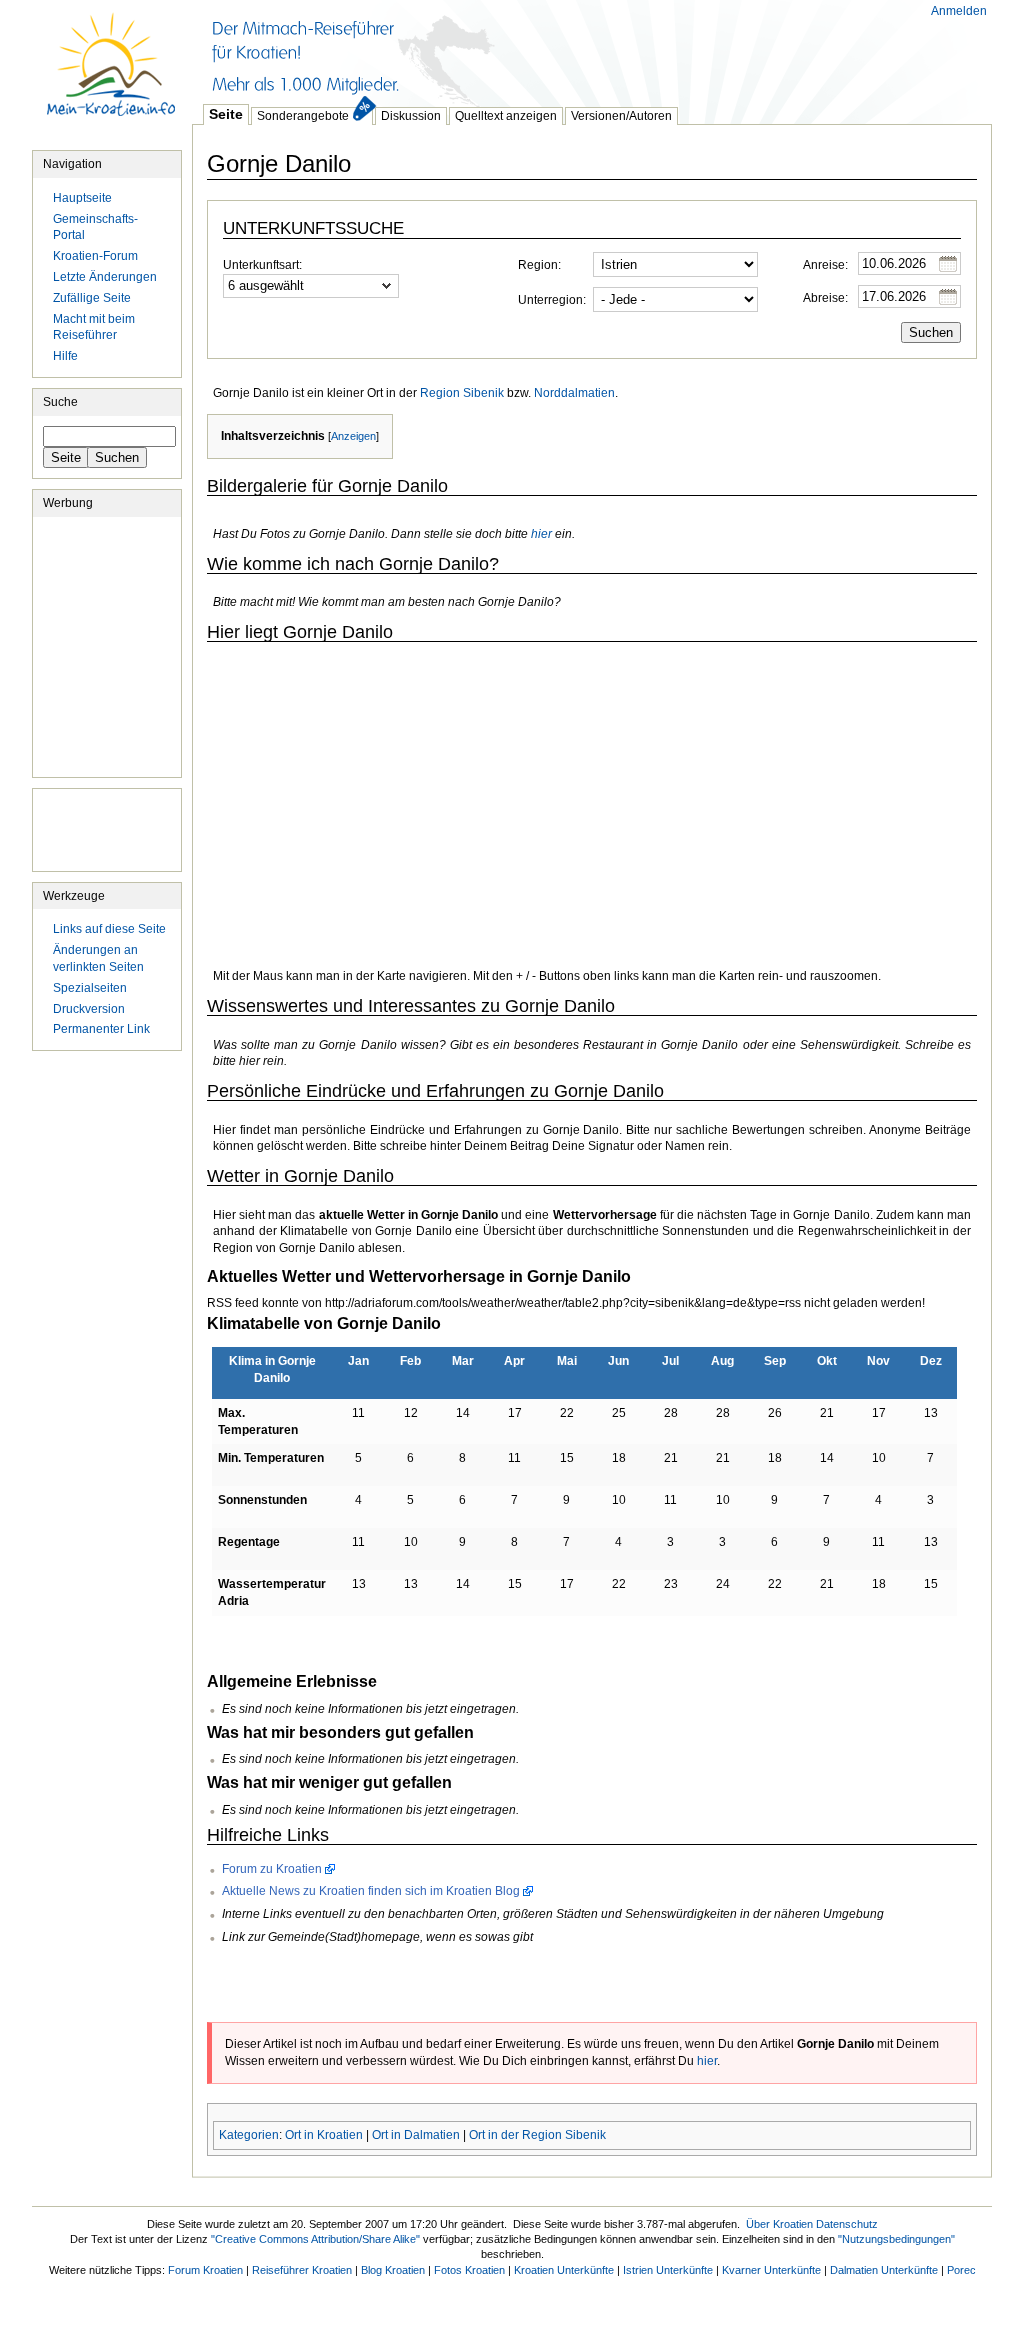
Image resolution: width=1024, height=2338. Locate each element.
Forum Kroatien (205, 2270)
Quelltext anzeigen (506, 116)
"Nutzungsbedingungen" (896, 2239)
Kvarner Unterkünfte (771, 2270)
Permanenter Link (101, 1029)
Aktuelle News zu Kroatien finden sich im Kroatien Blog (371, 1891)
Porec (961, 2270)
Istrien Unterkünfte (668, 2270)
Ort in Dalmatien (416, 2135)
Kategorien (249, 2135)
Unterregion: (552, 300)
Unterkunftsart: (262, 265)
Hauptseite (112, 75)
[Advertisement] (556, 50)
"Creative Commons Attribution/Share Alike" (315, 2239)
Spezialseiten (90, 988)
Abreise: (825, 298)
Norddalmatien (574, 393)
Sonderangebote (303, 116)
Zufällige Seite (92, 298)
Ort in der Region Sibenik (537, 2135)
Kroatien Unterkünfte (564, 2270)
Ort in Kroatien (324, 2135)
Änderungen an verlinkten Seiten (98, 958)
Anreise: (825, 265)
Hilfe (65, 356)
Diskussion (411, 116)
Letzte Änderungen (105, 277)
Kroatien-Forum (95, 256)
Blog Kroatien (393, 2270)
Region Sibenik (462, 393)
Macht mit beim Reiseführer (94, 327)
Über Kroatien (779, 2224)
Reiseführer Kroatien (302, 2270)
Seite (226, 114)
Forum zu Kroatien (272, 1869)
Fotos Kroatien (469, 2270)
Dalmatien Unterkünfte (884, 2270)
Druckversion (89, 1009)
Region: (539, 265)
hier (541, 534)
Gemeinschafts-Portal (95, 227)
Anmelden (959, 11)
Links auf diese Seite (109, 929)
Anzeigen (353, 436)
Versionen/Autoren (621, 116)
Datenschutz (847, 2224)
